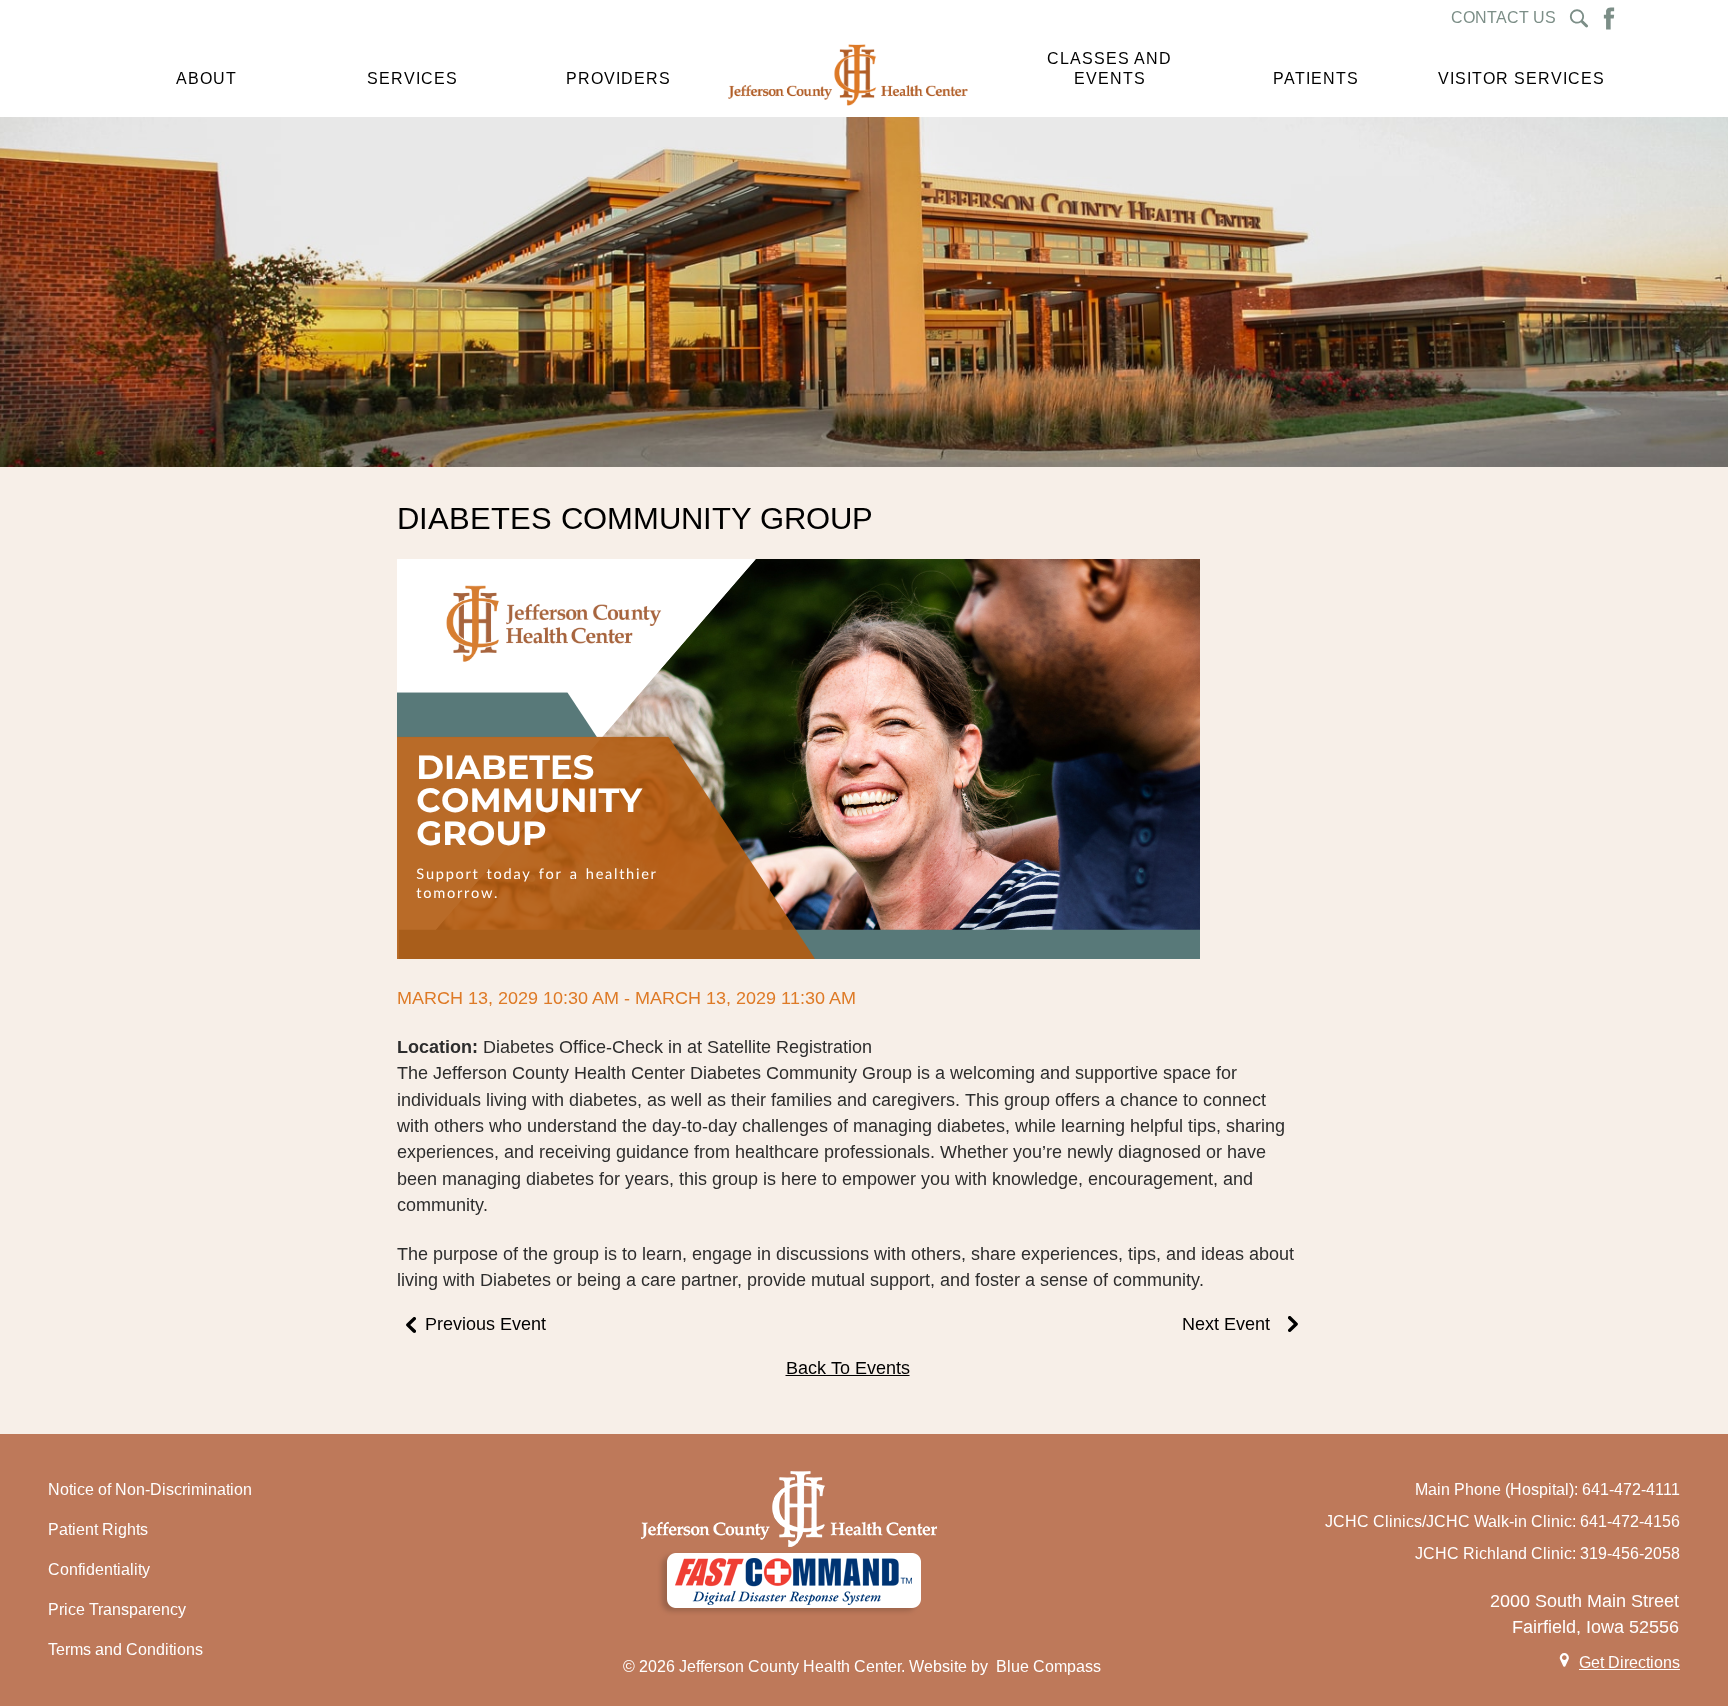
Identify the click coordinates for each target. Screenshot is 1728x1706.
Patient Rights (98, 1529)
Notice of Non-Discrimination (150, 1489)
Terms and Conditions (125, 1649)
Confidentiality (99, 1569)
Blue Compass (1048, 1666)
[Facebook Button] (1609, 18)
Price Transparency (117, 1609)
